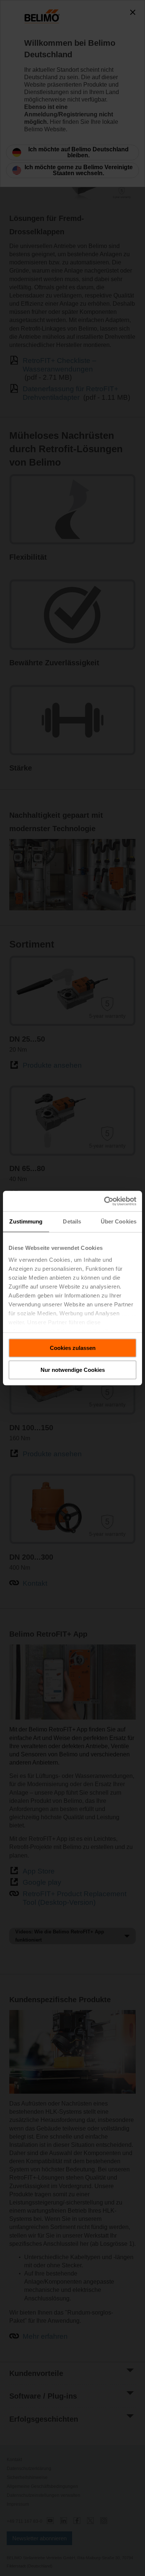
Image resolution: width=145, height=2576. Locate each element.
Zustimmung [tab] (26, 1221)
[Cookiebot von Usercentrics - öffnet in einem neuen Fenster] (104, 1201)
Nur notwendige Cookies (73, 1370)
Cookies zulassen (73, 1348)
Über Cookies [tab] (119, 1221)
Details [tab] (72, 1221)
